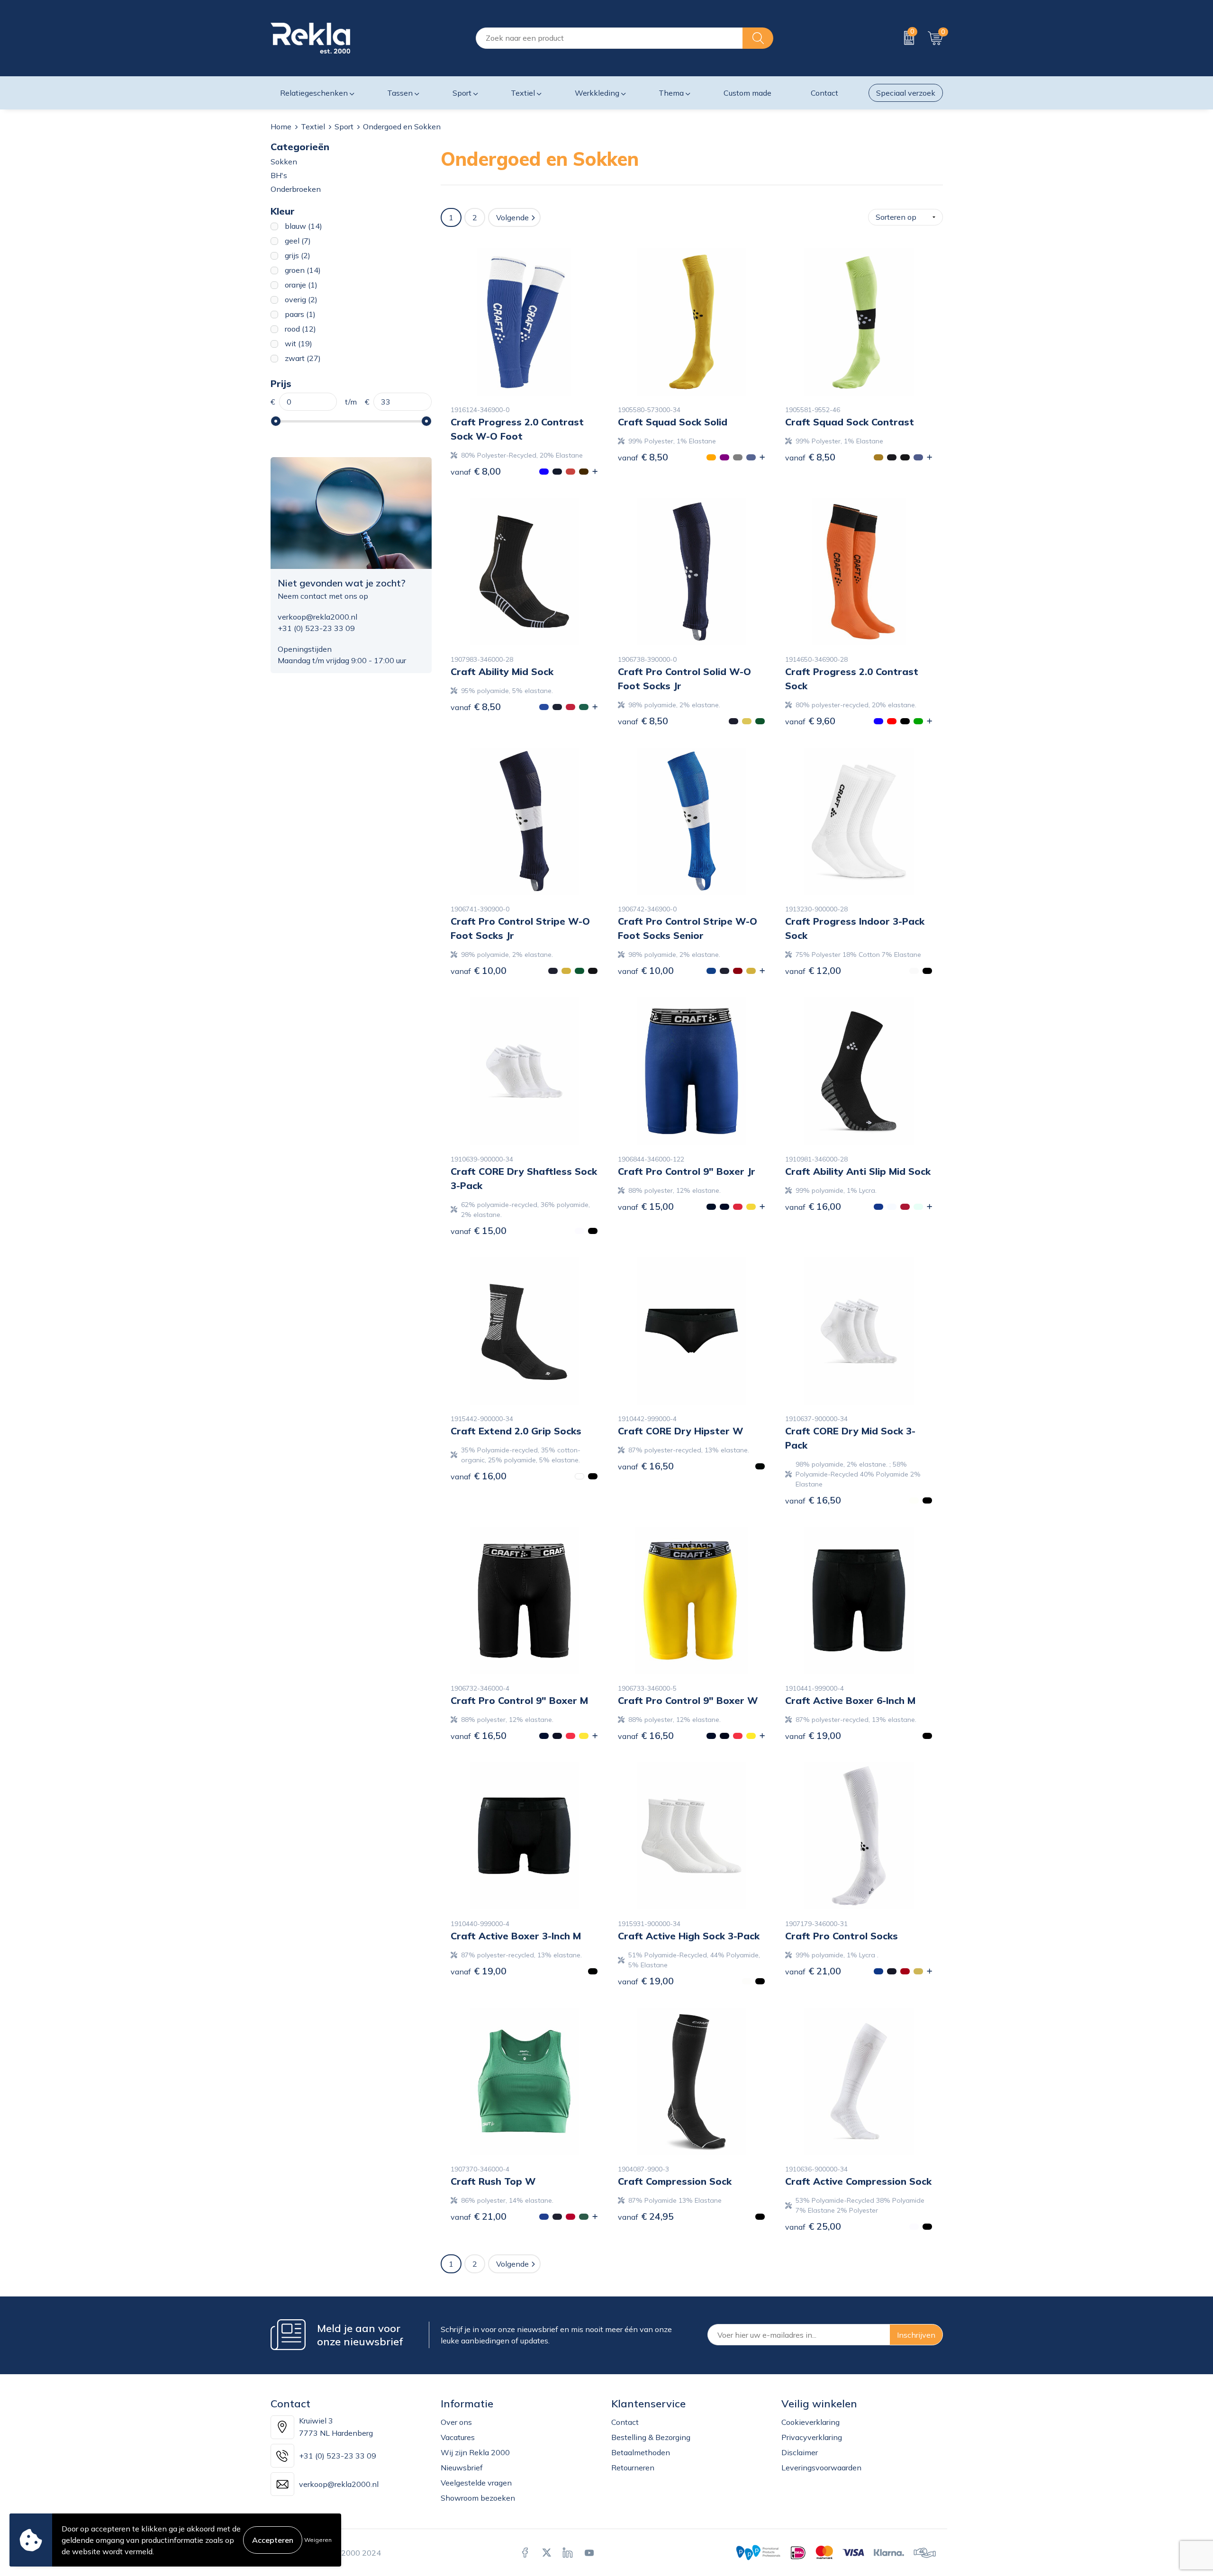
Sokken (284, 162)
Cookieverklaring (810, 2422)
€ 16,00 (813, 1206)
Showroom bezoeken (478, 2498)
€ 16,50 (646, 1466)
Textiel (313, 126)
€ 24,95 (646, 2216)
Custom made (747, 93)
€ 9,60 (810, 721)
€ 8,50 (643, 457)
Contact (625, 2422)
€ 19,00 (813, 1735)
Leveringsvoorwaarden (821, 2468)
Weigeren (318, 2540)
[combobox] (609, 38)
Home (281, 126)
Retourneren (633, 2468)
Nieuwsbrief (462, 2468)
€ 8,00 (476, 471)
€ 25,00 (813, 2226)
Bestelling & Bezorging (651, 2437)
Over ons (456, 2422)
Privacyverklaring (812, 2437)
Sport (344, 126)
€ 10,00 (479, 970)
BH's (279, 175)
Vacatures (458, 2437)
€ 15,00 (479, 1230)
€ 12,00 (813, 970)
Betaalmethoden (641, 2452)
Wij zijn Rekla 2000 (475, 2452)
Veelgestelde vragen (476, 2483)
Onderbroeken (296, 189)
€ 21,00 (813, 1971)
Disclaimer (800, 2452)
